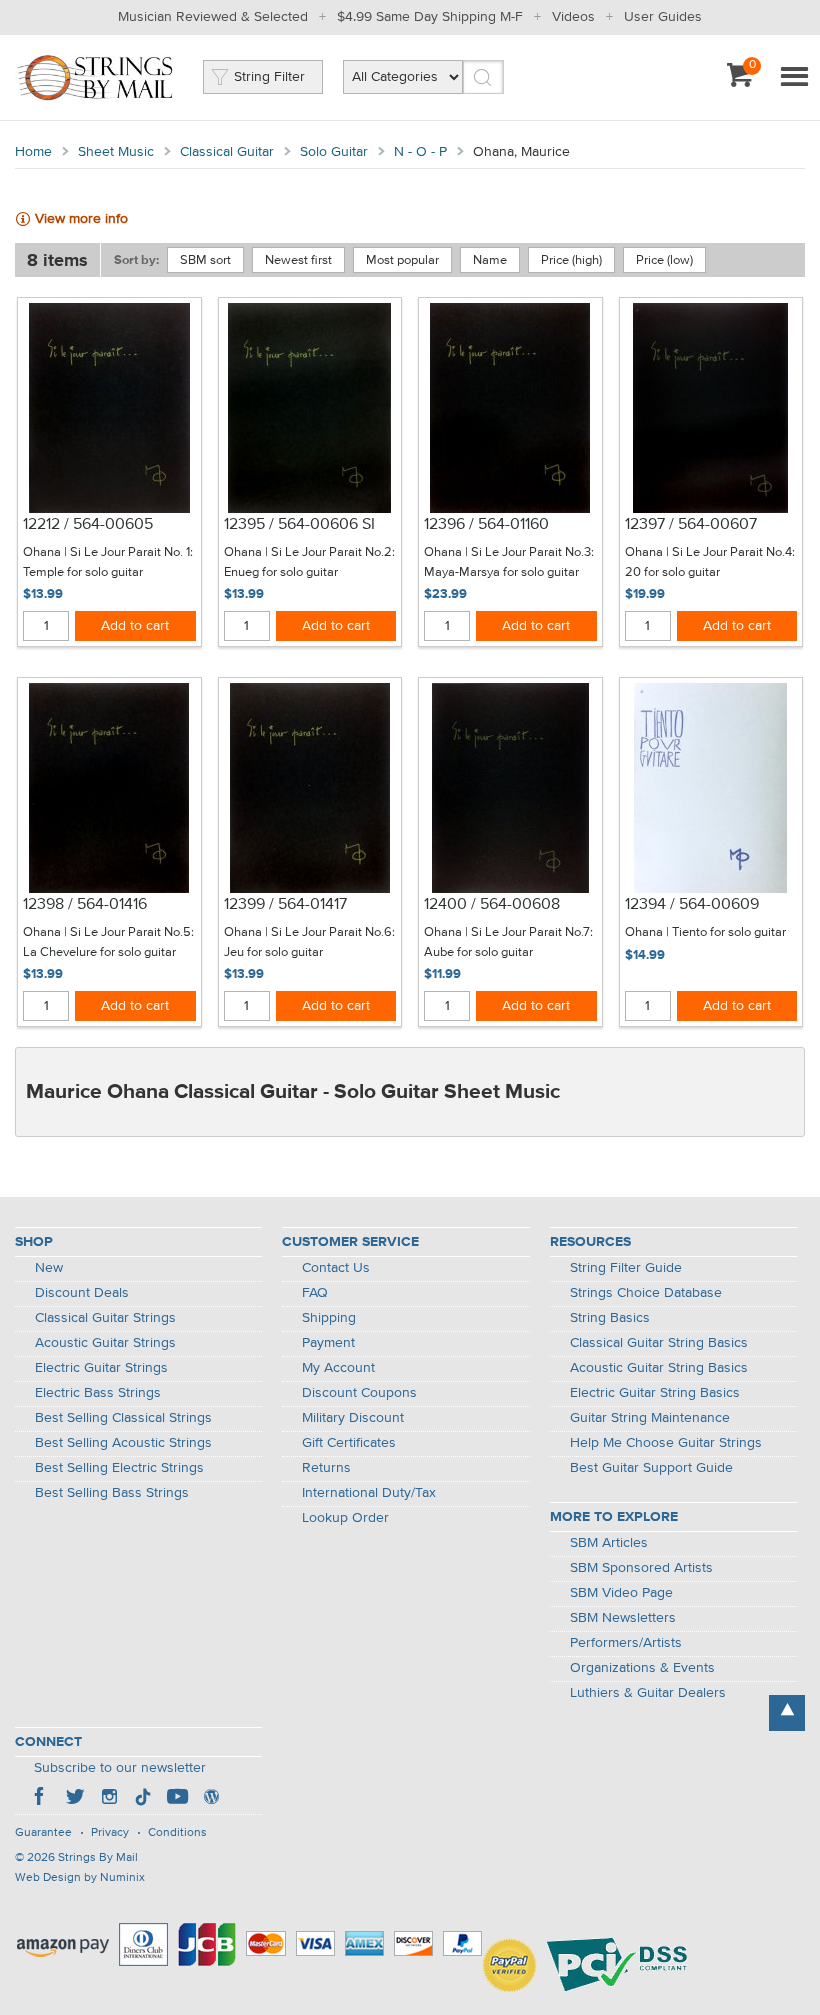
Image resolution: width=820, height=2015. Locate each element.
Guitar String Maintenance (650, 1418)
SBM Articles (609, 1543)
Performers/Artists (626, 1643)
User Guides (663, 17)
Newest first (298, 260)
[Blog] (211, 1799)
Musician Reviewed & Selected (213, 17)
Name (490, 260)
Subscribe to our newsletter (120, 1768)
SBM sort (205, 260)
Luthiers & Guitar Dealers (648, 1693)
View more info (81, 219)
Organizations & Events (642, 1668)
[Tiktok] (143, 1799)
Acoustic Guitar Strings (105, 1343)
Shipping (329, 1318)
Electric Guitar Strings (101, 1368)
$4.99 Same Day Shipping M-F (430, 17)
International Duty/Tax (369, 1493)
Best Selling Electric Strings (119, 1468)
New (49, 1268)
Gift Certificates (349, 1443)
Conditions (177, 1833)
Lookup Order (345, 1518)
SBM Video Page (621, 1593)
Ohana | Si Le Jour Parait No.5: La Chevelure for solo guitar (108, 942)
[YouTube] (177, 1799)
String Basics (610, 1318)
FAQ (315, 1293)
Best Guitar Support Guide (651, 1468)
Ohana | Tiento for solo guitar (705, 932)
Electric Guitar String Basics (655, 1393)
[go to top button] (787, 1713)
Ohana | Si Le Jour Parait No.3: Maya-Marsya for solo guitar (509, 562)
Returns (326, 1468)
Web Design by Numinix (80, 1878)
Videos (573, 17)
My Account (338, 1368)
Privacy (110, 1833)
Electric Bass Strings (98, 1393)
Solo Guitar (334, 152)
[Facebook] (41, 1799)
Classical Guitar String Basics (659, 1343)
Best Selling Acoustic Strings (123, 1443)
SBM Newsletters (623, 1618)
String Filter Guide (626, 1268)
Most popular (402, 260)
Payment (328, 1343)
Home (33, 152)
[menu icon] (794, 78)
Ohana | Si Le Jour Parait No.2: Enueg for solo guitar (309, 562)
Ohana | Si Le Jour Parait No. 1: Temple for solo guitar (108, 562)
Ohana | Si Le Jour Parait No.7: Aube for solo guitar (508, 942)
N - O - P (420, 152)
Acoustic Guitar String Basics (659, 1368)
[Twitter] (75, 1799)
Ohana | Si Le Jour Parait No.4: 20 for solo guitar (710, 562)
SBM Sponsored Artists (641, 1568)
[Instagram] (109, 1799)
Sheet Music (116, 152)
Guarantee (43, 1833)
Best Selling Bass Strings (112, 1493)
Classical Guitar (227, 152)
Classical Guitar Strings (105, 1318)
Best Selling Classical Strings (123, 1418)
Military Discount (353, 1418)
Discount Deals (82, 1293)
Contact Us (336, 1268)
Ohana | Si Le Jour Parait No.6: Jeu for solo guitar (309, 942)
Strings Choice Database (646, 1293)
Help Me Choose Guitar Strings (666, 1443)
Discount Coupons (359, 1393)
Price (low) (664, 260)
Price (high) (571, 260)
